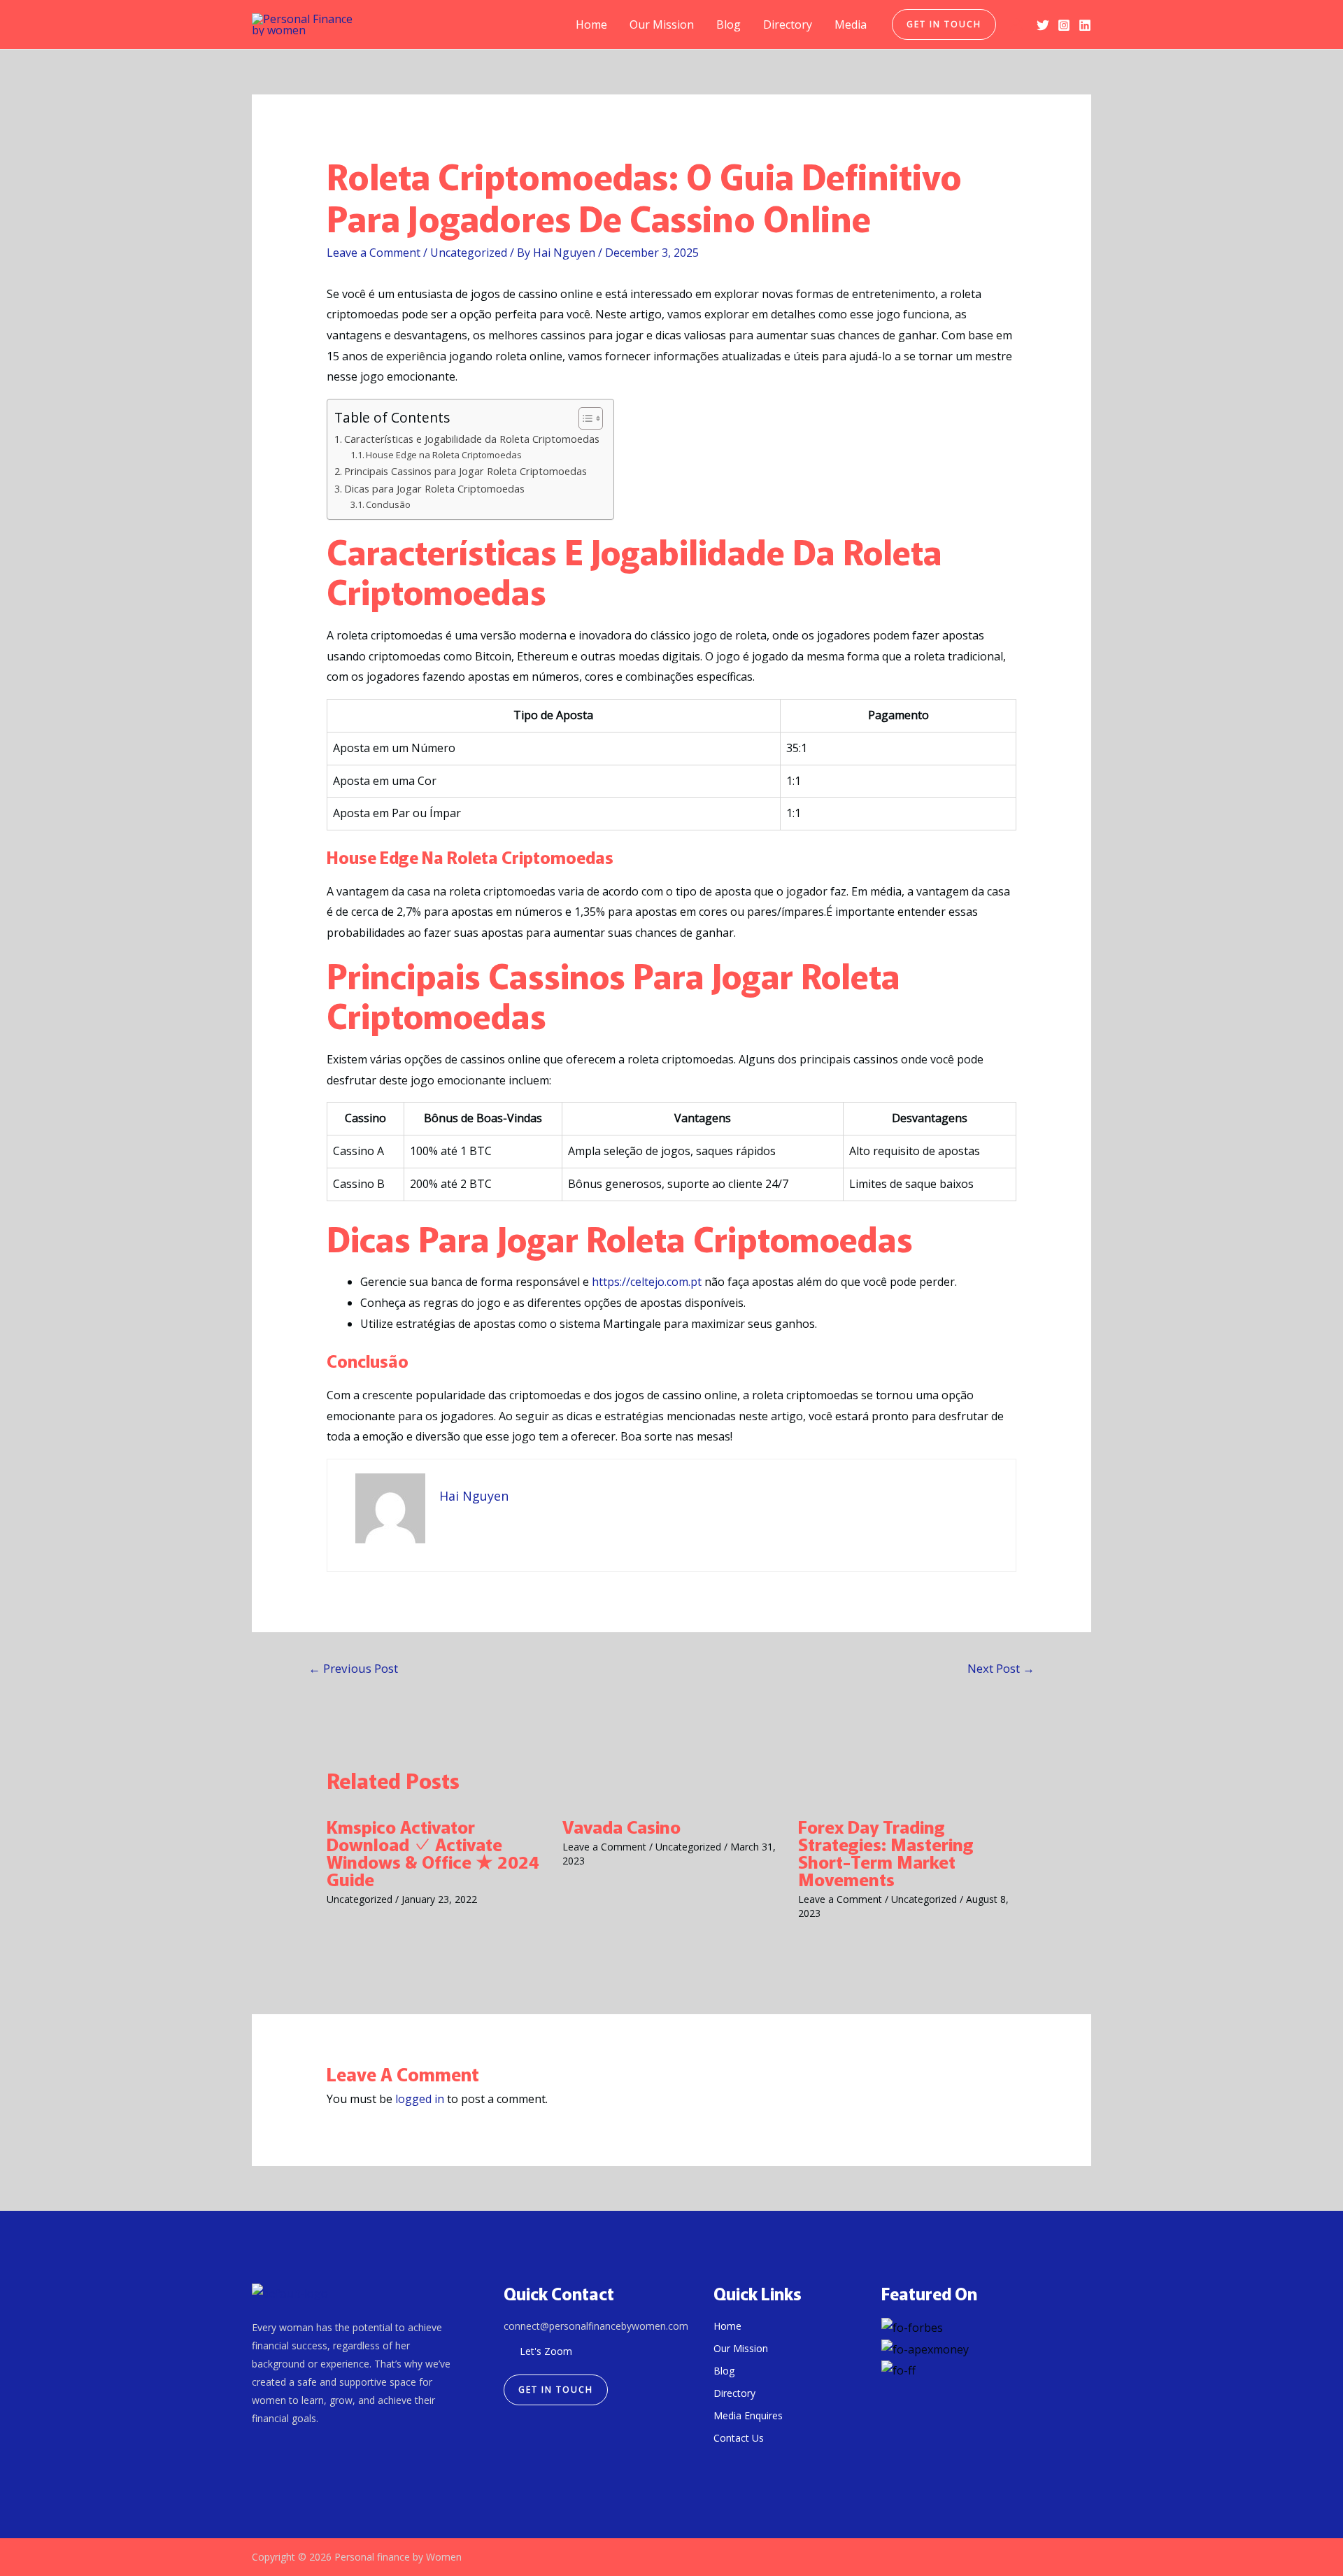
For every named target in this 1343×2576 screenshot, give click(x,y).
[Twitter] (1043, 25)
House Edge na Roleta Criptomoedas (444, 455)
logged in (420, 2099)
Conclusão (388, 504)
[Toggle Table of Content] (584, 418)
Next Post (1001, 1668)
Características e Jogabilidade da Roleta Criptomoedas (472, 439)
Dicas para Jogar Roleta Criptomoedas (434, 489)
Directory (788, 24)
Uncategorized (469, 253)
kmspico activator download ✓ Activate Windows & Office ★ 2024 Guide (433, 1852)
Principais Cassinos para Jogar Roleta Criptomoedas (466, 471)
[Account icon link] (1016, 24)
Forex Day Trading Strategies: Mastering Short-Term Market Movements (886, 1852)
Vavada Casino (621, 1826)
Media (851, 24)
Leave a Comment (374, 253)
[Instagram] (1064, 25)
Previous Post (353, 1668)
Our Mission (662, 24)
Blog (729, 24)
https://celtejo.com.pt (647, 1282)
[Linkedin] (1085, 25)
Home (591, 24)
